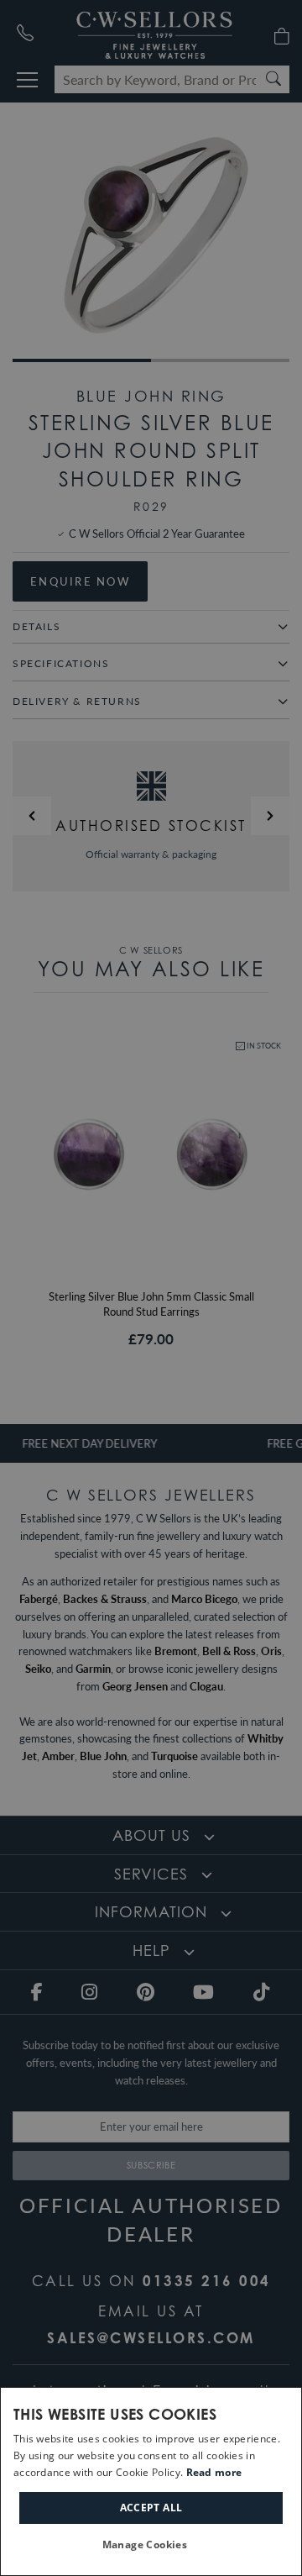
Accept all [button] (151, 2508)
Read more (214, 2472)
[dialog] (151, 2481)
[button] (151, 2545)
